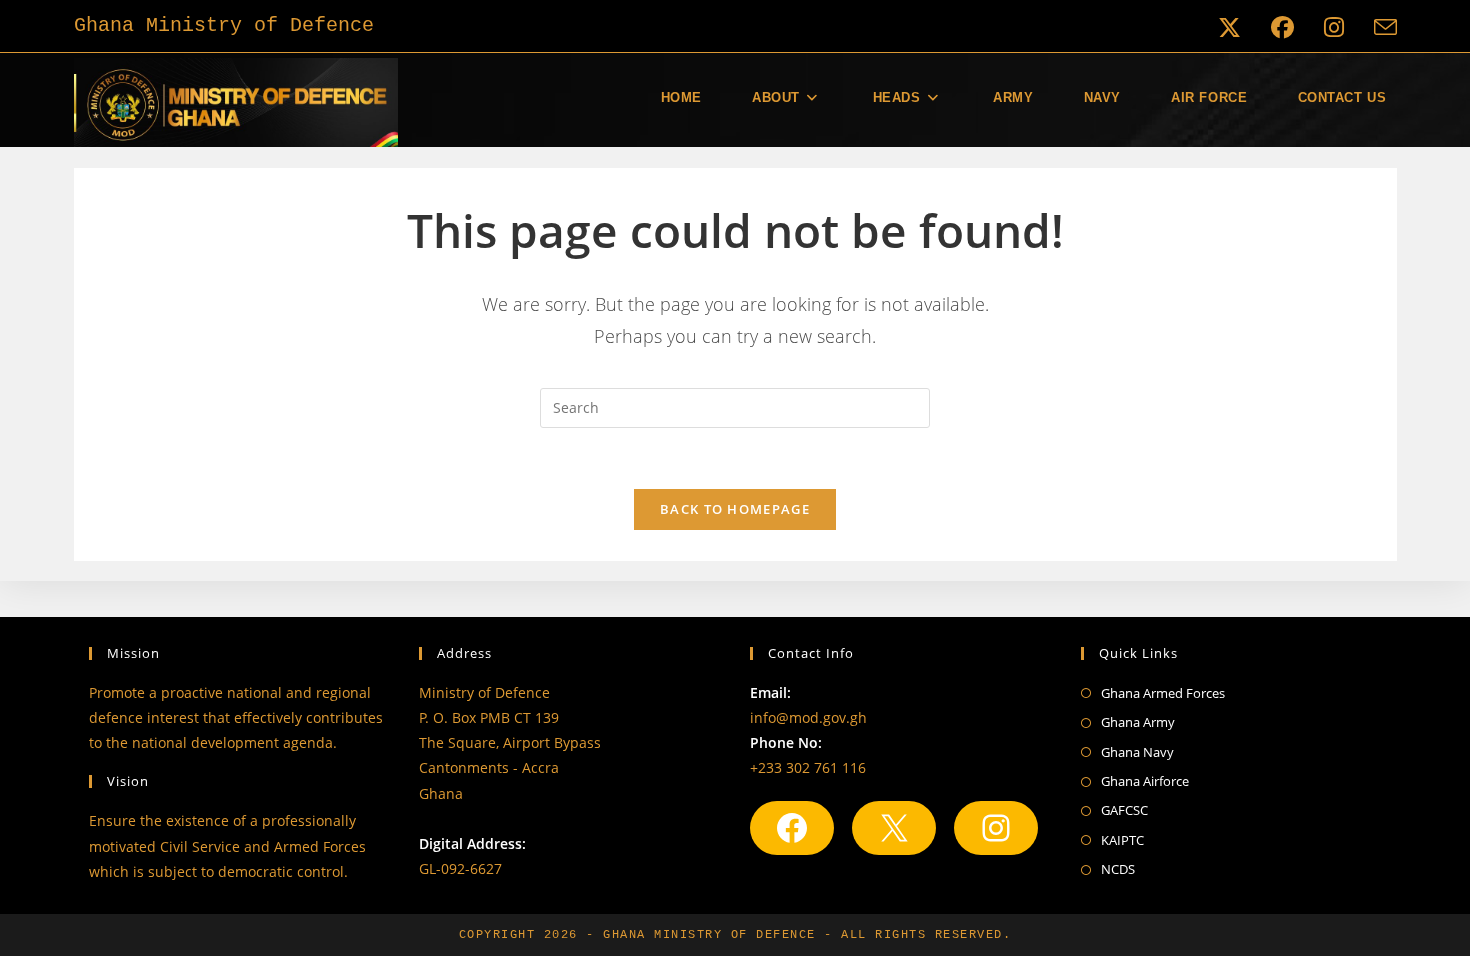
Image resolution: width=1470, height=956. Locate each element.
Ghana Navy (1137, 752)
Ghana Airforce (1145, 781)
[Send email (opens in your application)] (1378, 27)
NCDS (1118, 869)
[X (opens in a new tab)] (1229, 27)
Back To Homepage (735, 509)
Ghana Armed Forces (1163, 693)
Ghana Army (1138, 722)
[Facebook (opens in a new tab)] (1282, 27)
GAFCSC (1124, 810)
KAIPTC (1122, 840)
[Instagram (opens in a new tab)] (1334, 27)
